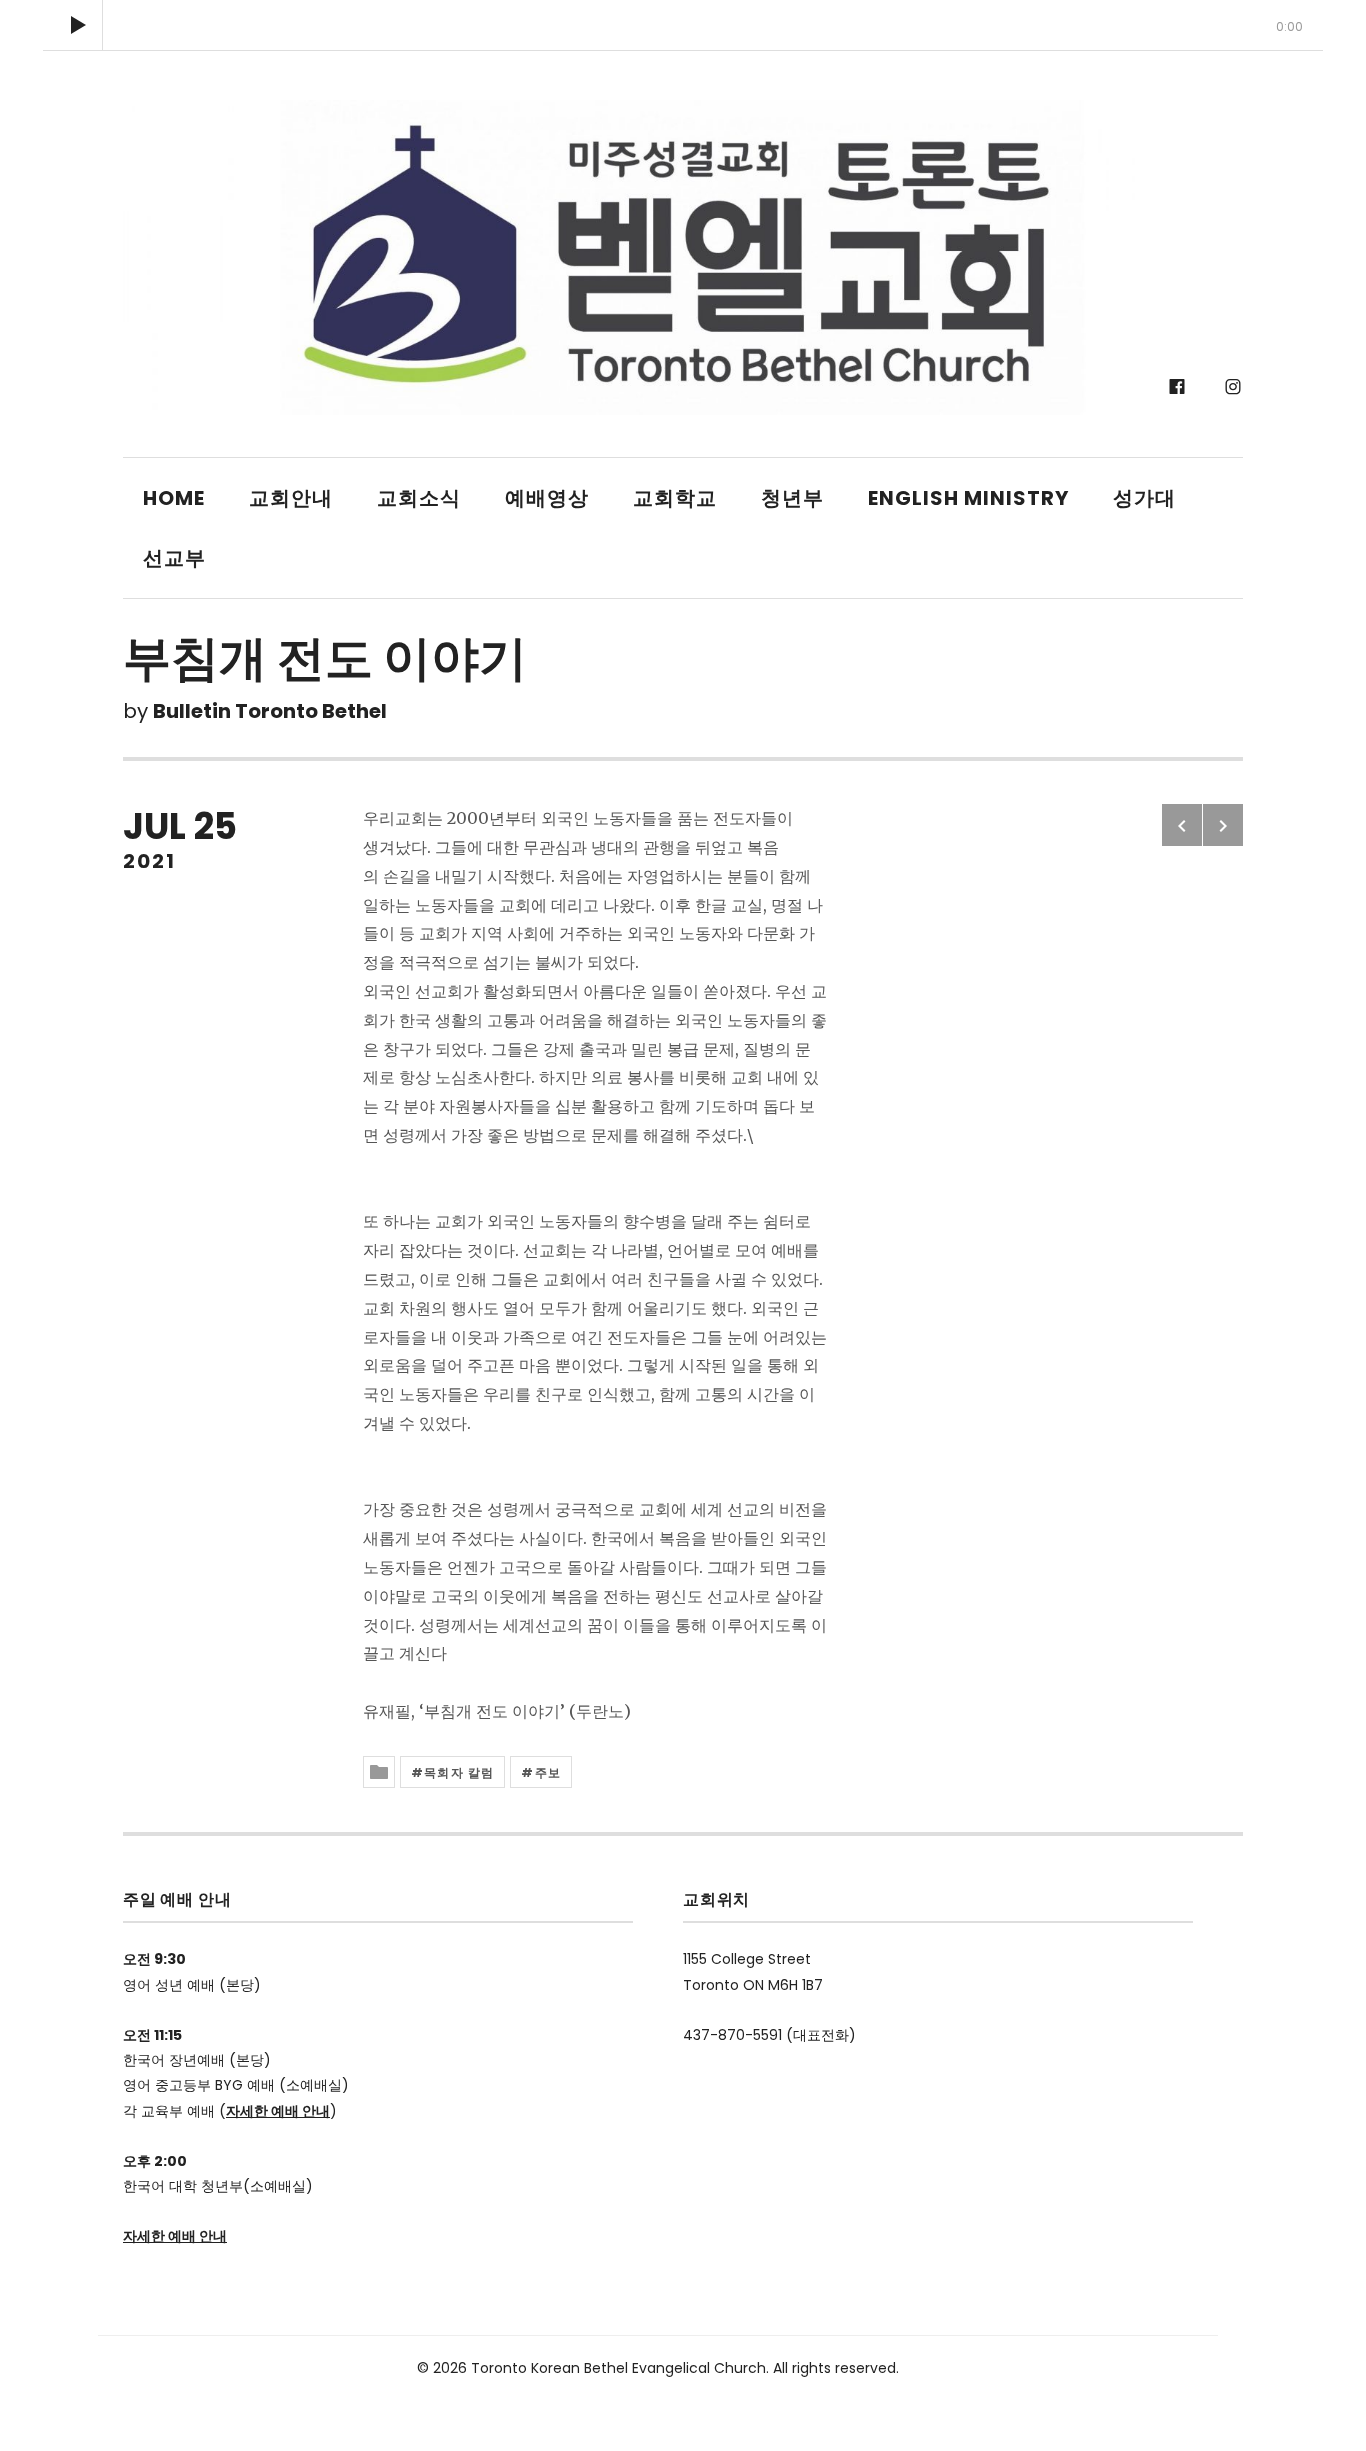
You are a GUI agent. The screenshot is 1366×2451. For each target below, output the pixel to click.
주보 (548, 1772)
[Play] (78, 25)
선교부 (174, 558)
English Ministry (968, 498)
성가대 (1144, 498)
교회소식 (419, 498)
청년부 (792, 498)
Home (174, 498)
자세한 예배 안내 (278, 2111)
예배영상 (547, 498)
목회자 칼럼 (459, 1772)
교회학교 (675, 498)
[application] (683, 25)
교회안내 (291, 498)
